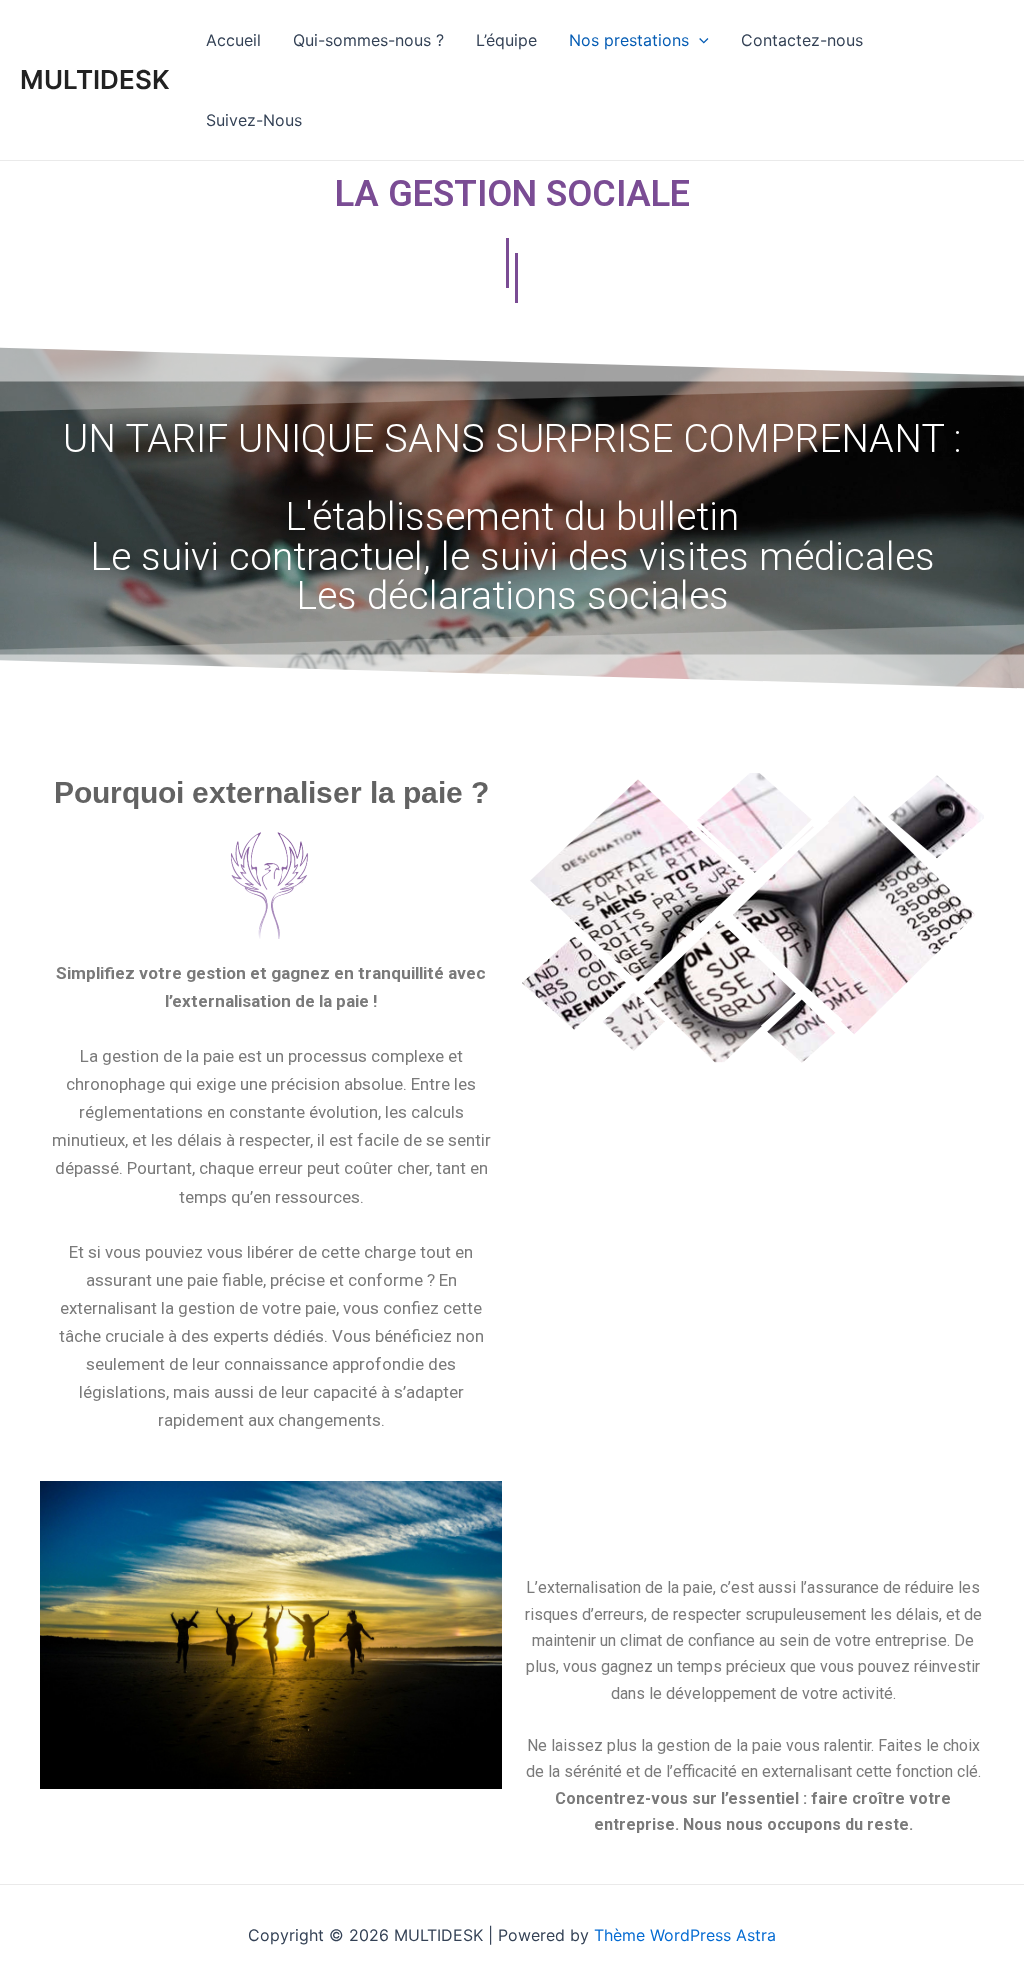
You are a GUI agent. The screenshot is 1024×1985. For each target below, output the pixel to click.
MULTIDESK (95, 79)
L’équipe (506, 40)
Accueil (233, 40)
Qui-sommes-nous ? (368, 40)
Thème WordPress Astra (685, 1935)
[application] (699, 40)
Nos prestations (629, 40)
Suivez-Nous (254, 120)
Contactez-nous (802, 40)
